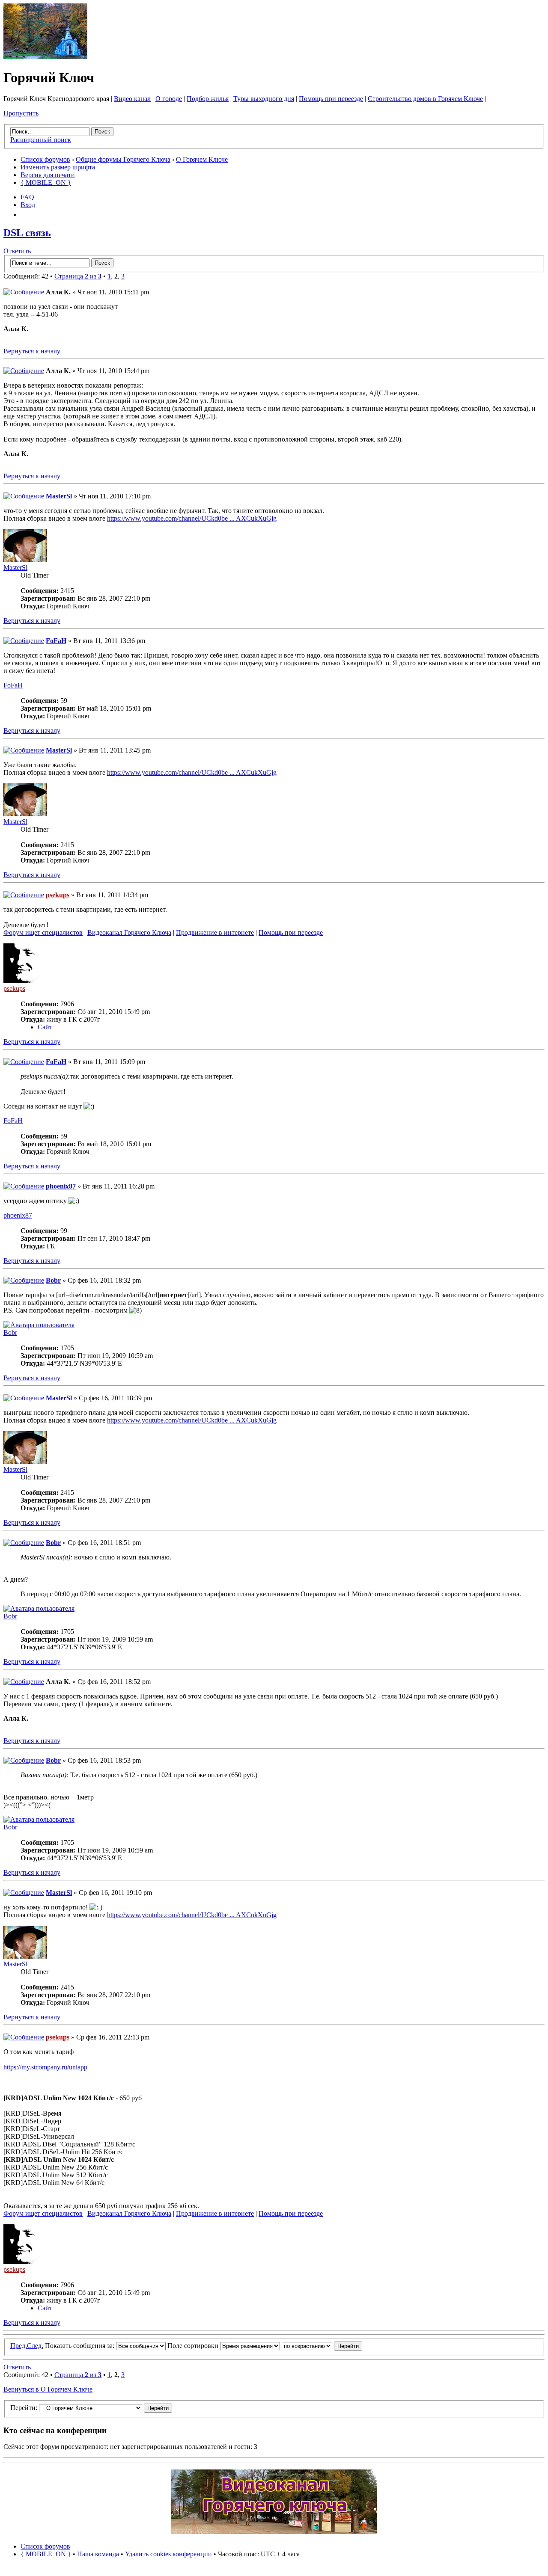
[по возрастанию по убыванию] (322, 2346)
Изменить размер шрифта (58, 167)
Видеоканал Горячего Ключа (129, 932)
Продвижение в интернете (215, 932)
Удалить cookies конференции (168, 2554)
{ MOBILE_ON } (46, 182)
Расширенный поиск (41, 140)
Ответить (17, 251)
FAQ (27, 197)
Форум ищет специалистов (43, 932)
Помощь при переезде (331, 99)
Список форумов (45, 159)
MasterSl (59, 496)
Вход (28, 205)
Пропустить (21, 113)
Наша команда (98, 2554)
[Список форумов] (45, 57)
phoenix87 (61, 1186)
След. (35, 2346)
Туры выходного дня (264, 99)
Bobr (53, 1280)
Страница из (78, 276)
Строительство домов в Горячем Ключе (425, 99)
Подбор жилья (208, 99)
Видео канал (132, 99)
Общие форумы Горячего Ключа (123, 159)
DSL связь (27, 233)
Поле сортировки (194, 2346)
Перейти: (24, 2408)
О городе (169, 99)
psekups (58, 895)
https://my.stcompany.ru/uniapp (45, 2067)
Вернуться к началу (32, 351)
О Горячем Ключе (202, 159)
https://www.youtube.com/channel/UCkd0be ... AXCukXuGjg (192, 518)
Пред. (19, 2346)
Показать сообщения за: (80, 2346)
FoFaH (56, 641)
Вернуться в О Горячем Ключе (48, 2389)
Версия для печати (48, 175)
